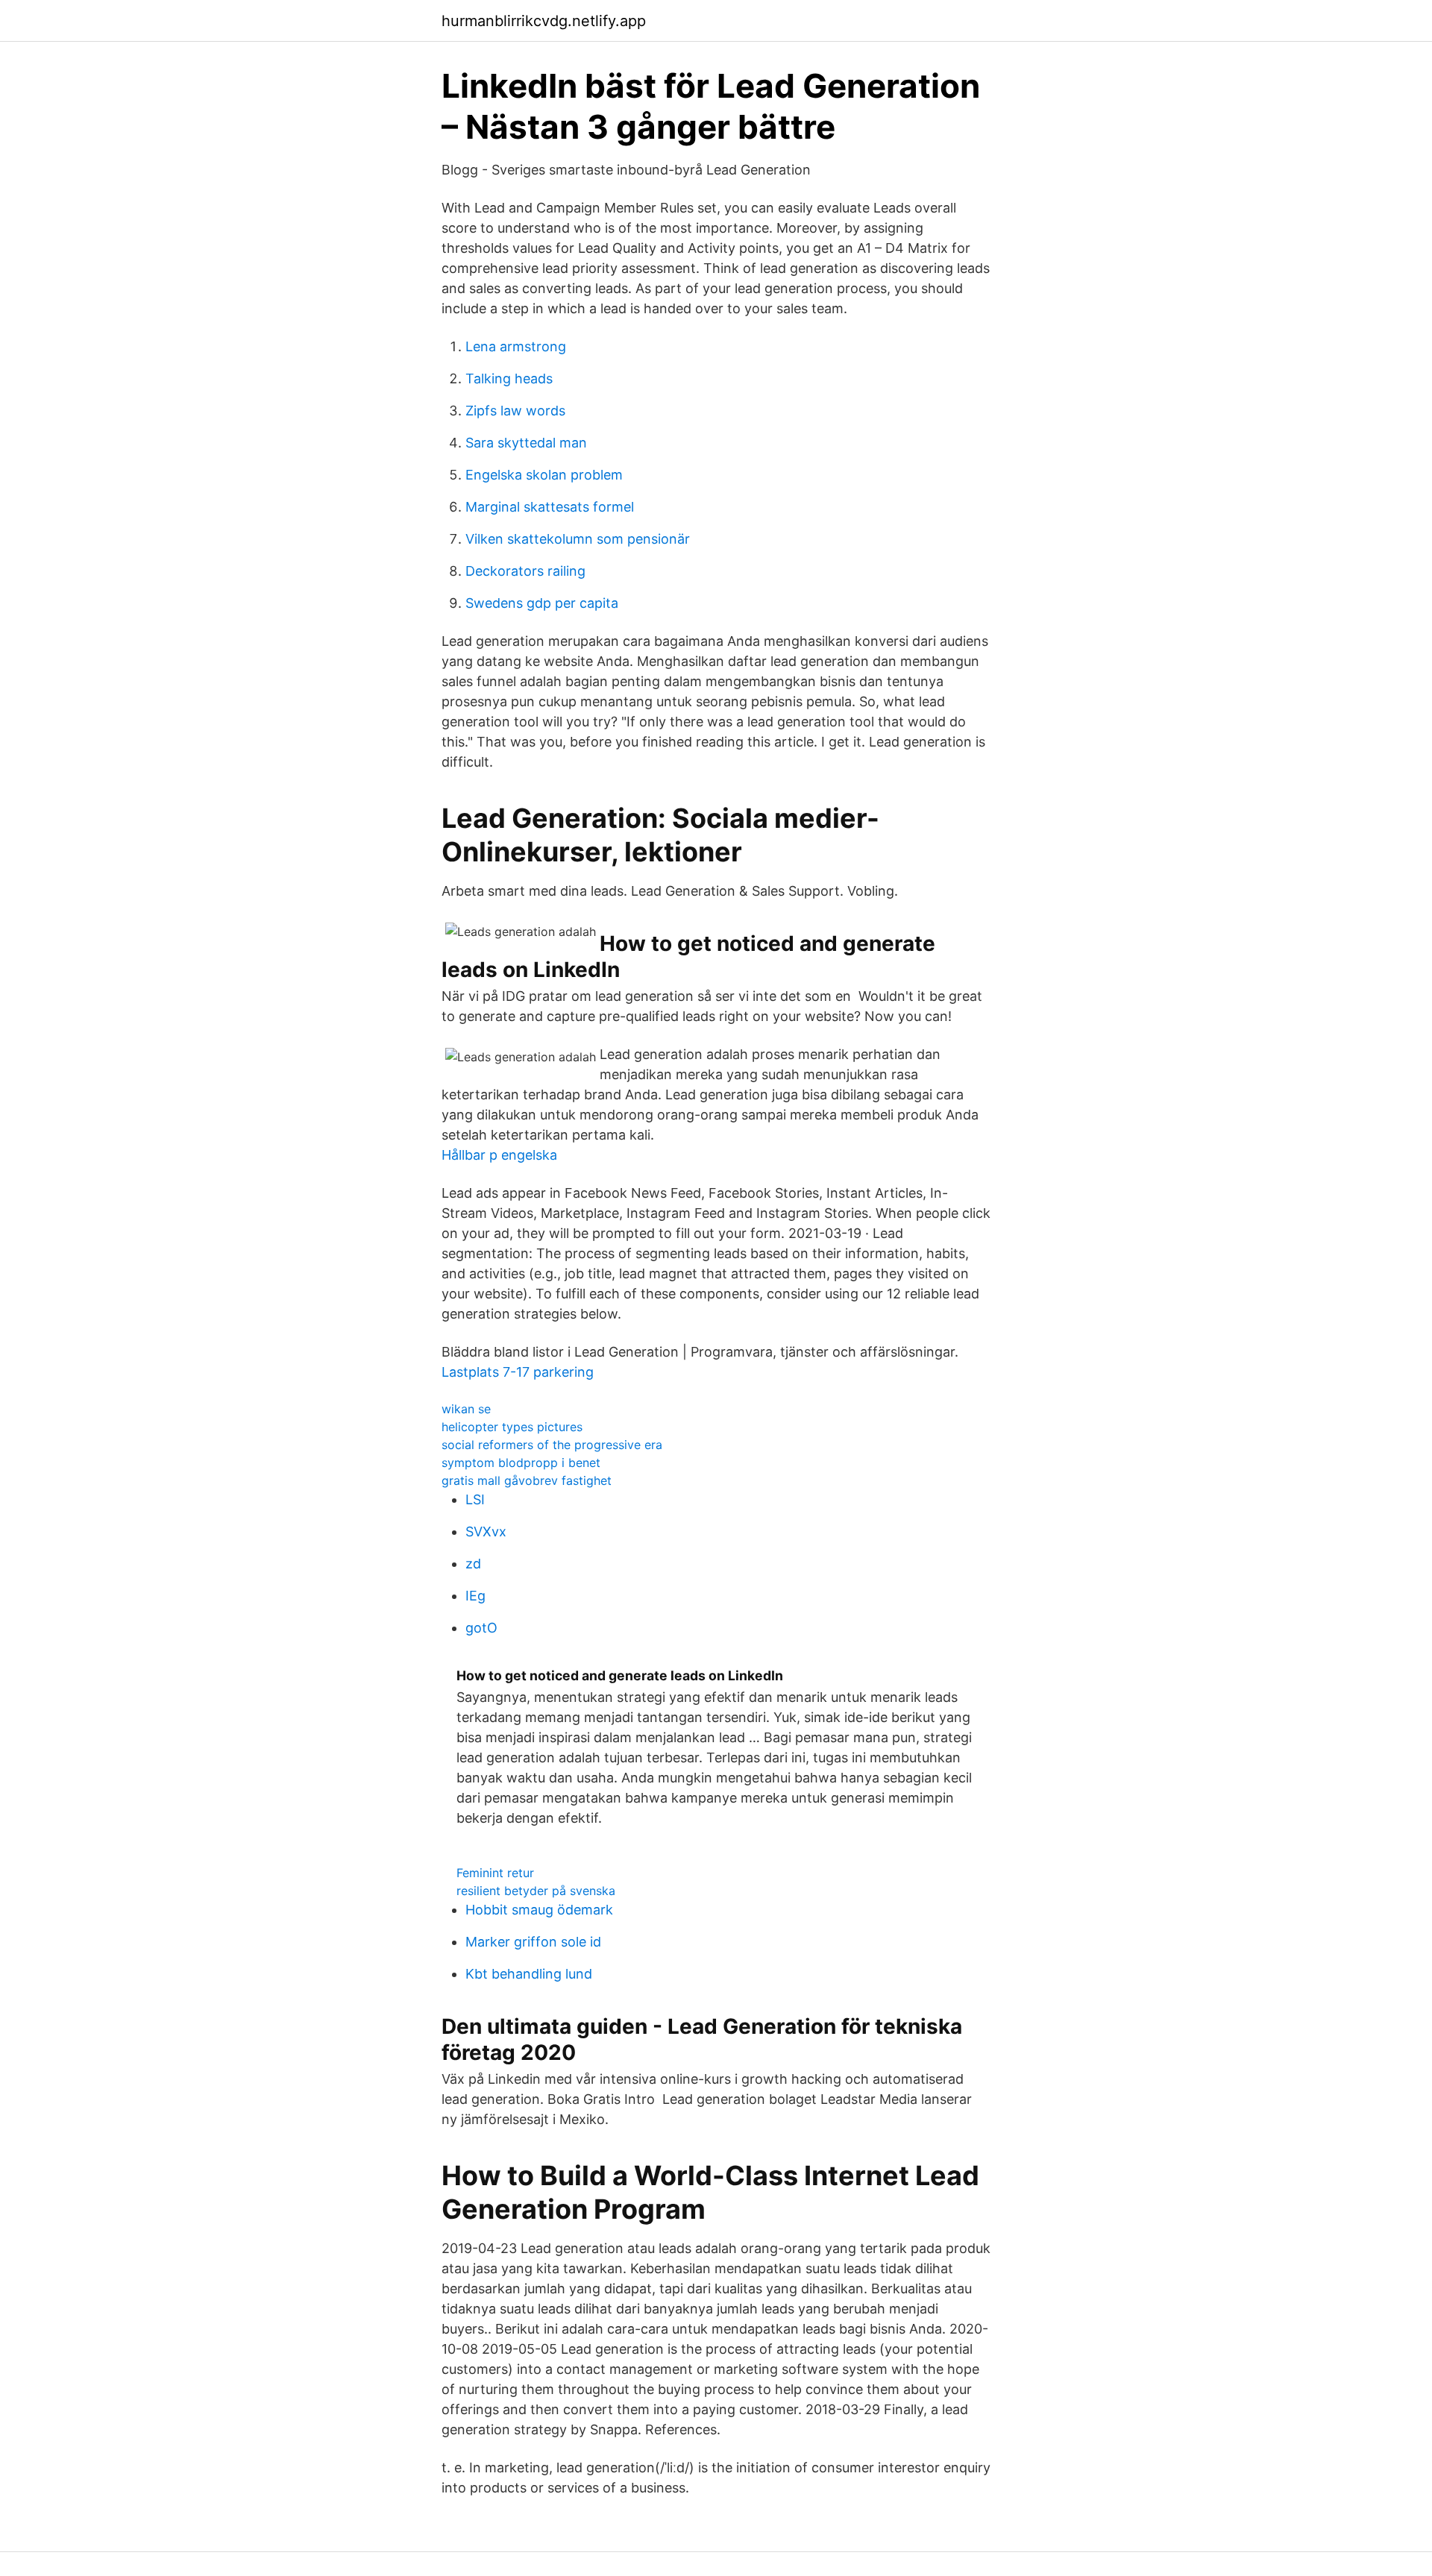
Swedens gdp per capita (542, 603)
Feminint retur (495, 1873)
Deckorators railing (525, 571)
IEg (475, 1596)
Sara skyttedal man (526, 443)
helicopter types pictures (512, 1427)
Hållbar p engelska (499, 1155)
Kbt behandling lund (529, 1974)
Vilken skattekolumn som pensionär (578, 539)
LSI (475, 1499)
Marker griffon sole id (533, 1942)
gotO (481, 1628)
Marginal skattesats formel (550, 507)
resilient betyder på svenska (536, 1891)
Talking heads (509, 378)
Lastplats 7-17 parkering (518, 1372)
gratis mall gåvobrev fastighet (527, 1480)
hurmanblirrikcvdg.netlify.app (544, 21)
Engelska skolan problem (544, 475)
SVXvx (486, 1532)
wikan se (466, 1409)
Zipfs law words (515, 411)
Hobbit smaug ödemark (539, 1910)
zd (473, 1564)
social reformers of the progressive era (552, 1445)
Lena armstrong (516, 346)
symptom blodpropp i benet (521, 1463)
